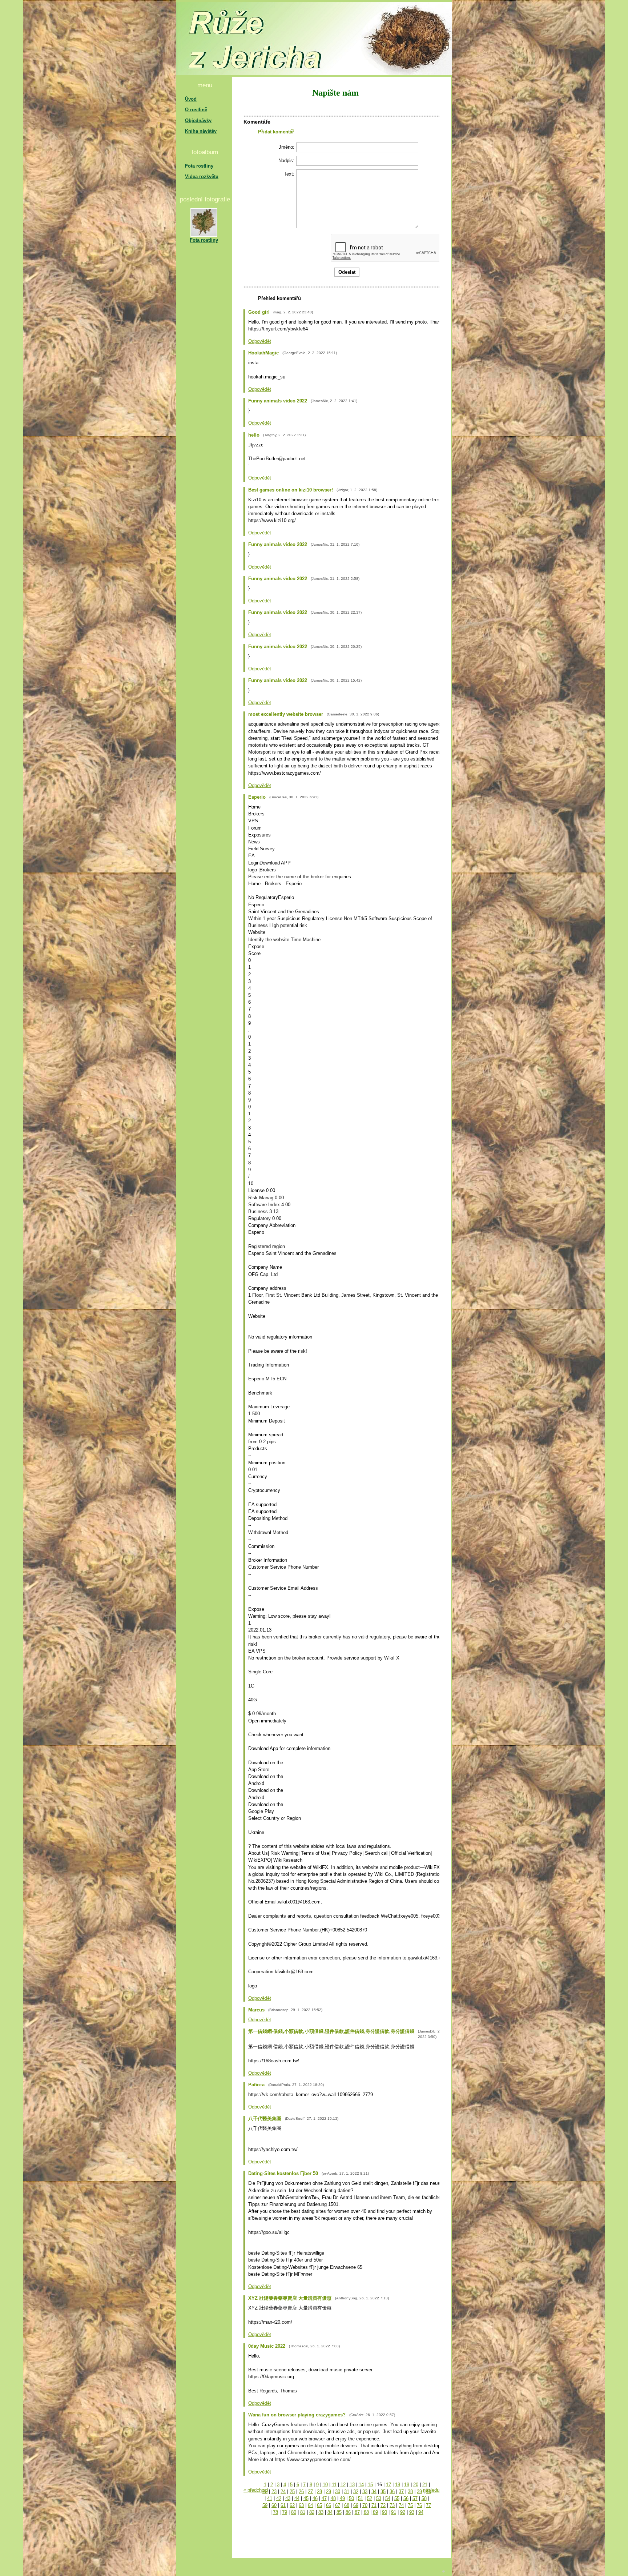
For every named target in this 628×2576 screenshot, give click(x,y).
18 (398, 2485)
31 (347, 2491)
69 (356, 2505)
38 (410, 2491)
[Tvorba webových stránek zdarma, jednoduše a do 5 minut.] (444, 2571)
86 (348, 2512)
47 (324, 2498)
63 (301, 2505)
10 (325, 2485)
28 (319, 2491)
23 (274, 2491)
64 (310, 2505)
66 (329, 2505)
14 (361, 2485)
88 (366, 2512)
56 (406, 2498)
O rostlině (196, 110)
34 (374, 2491)
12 (343, 2485)
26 (301, 2491)
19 (407, 2485)
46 (315, 2498)
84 (330, 2512)
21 (425, 2485)
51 (361, 2498)
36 (392, 2491)
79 (285, 2512)
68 (347, 2505)
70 (365, 2505)
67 (338, 2505)
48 (333, 2498)
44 (297, 2498)
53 (379, 2498)
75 (410, 2505)
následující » (436, 2490)
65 (319, 2505)
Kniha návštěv (201, 131)
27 (310, 2491)
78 (275, 2512)
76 (419, 2505)
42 (279, 2498)
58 (424, 2498)
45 (306, 2498)
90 (385, 2512)
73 (392, 2505)
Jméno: (287, 147)
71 (374, 2505)
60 (274, 2505)
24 (283, 2491)
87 (357, 2512)
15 (370, 2485)
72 (383, 2505)
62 (292, 2505)
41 (270, 2498)
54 (388, 2498)
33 (365, 2491)
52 (370, 2498)
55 (397, 2498)
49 (342, 2498)
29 (329, 2491)
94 (421, 2512)
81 (303, 2512)
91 (394, 2512)
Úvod (191, 99)
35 (383, 2491)
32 (356, 2491)
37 (401, 2491)
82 (312, 2512)
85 (339, 2512)
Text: (289, 174)
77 (428, 2505)
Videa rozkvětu (202, 176)
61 (283, 2505)
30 (338, 2491)
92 (403, 2512)
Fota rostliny (199, 166)
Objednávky (198, 121)
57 (415, 2498)
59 (265, 2505)
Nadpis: (286, 161)
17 (389, 2485)
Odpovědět (260, 341)
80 (294, 2512)
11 (334, 2485)
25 (292, 2491)
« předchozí (256, 2490)
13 (352, 2485)
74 (401, 2505)
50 (351, 2498)
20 (416, 2485)
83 (321, 2512)
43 (288, 2498)
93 (412, 2512)
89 (375, 2512)
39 (419, 2491)
